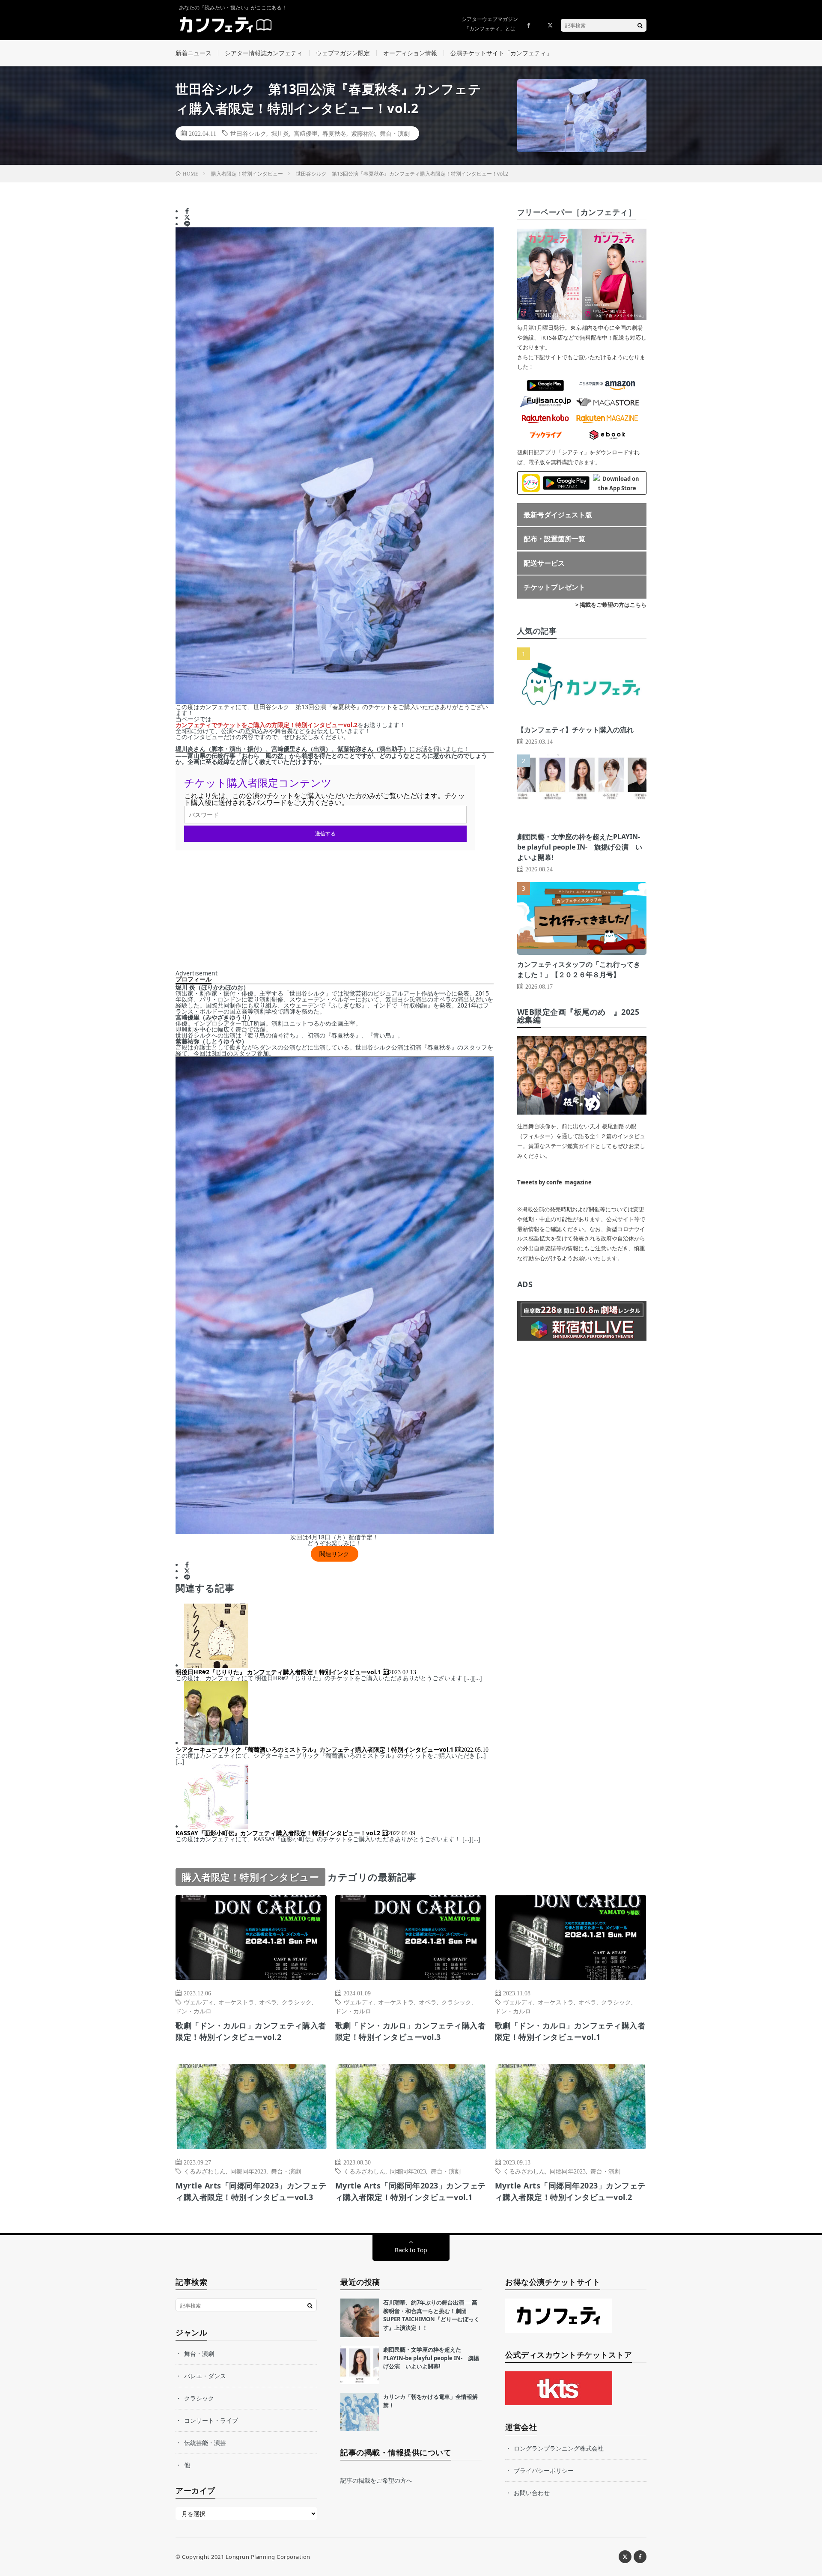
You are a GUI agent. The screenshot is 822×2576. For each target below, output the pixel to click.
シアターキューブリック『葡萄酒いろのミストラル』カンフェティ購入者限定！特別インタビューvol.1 (314, 1749)
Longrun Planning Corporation (268, 2557)
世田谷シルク (248, 133)
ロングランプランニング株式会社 (559, 2448)
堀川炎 (280, 133)
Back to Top (411, 2250)
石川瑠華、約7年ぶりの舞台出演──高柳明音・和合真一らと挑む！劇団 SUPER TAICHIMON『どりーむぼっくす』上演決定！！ (431, 2315)
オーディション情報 (410, 53)
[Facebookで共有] (187, 211)
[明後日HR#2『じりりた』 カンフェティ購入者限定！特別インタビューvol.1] (216, 1665)
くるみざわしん (205, 2171)
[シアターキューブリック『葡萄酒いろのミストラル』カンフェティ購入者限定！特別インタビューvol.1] (216, 1743)
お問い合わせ (532, 2493)
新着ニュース (194, 53)
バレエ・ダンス (205, 2376)
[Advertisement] (335, 910)
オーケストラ (236, 2002)
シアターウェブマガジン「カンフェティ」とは (490, 24)
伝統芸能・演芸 (205, 2443)
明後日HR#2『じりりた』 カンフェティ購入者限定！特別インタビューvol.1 (278, 1672)
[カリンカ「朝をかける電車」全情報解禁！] (360, 2412)
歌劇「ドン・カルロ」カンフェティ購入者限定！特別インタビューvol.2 (251, 2031)
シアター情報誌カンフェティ (264, 53)
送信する (325, 833)
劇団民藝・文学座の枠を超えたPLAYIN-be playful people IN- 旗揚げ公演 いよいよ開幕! (580, 847)
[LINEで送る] (187, 224)
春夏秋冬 (334, 133)
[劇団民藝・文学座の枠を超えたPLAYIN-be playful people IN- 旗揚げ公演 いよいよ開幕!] (360, 2365)
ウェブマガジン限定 (343, 53)
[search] (640, 25)
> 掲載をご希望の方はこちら (611, 605)
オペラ (268, 2002)
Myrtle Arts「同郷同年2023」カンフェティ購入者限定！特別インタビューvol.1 (411, 2191)
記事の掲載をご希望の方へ (376, 2480)
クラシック (297, 2002)
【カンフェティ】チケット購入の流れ (575, 730)
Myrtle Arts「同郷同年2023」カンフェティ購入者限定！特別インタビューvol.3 (251, 2191)
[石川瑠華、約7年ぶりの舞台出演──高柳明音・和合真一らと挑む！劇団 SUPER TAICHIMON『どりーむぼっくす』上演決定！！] (360, 2318)
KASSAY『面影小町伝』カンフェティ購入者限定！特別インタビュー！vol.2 (278, 1833)
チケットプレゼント (554, 587)
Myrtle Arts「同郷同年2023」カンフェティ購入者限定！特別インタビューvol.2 (570, 2191)
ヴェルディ (199, 2002)
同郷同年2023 (248, 2171)
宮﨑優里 (306, 133)
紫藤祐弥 (363, 133)
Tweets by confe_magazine (554, 1182)
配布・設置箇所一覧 (554, 539)
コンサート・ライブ (211, 2420)
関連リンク (334, 1554)
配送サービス (544, 563)
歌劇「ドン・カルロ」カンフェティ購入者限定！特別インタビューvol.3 (411, 2031)
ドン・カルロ (194, 2011)
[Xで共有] (187, 218)
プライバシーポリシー (544, 2470)
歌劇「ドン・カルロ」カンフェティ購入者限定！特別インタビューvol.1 (570, 2031)
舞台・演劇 (395, 133)
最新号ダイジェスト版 (558, 515)
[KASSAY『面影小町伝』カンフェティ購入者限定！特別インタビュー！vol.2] (216, 1826)
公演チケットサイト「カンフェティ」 (501, 53)
